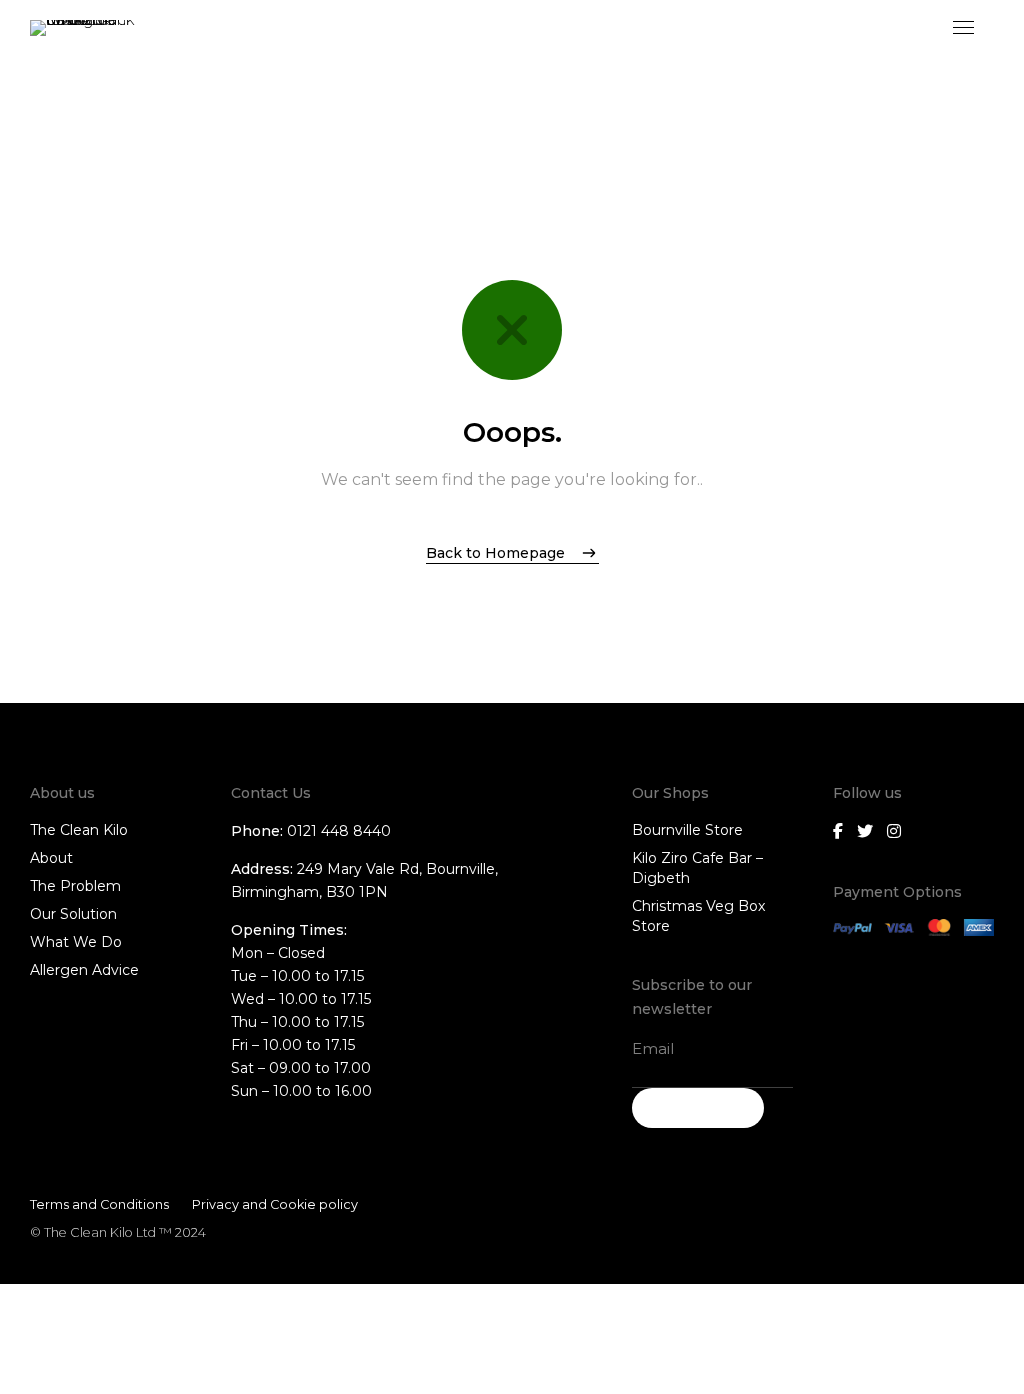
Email (653, 1048)
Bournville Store (687, 830)
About (51, 858)
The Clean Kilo (79, 830)
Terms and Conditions (99, 1204)
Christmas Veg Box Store (698, 916)
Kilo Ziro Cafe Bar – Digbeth (697, 868)
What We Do (76, 942)
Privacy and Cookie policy (275, 1204)
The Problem (75, 886)
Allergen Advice (84, 970)
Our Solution (73, 914)
